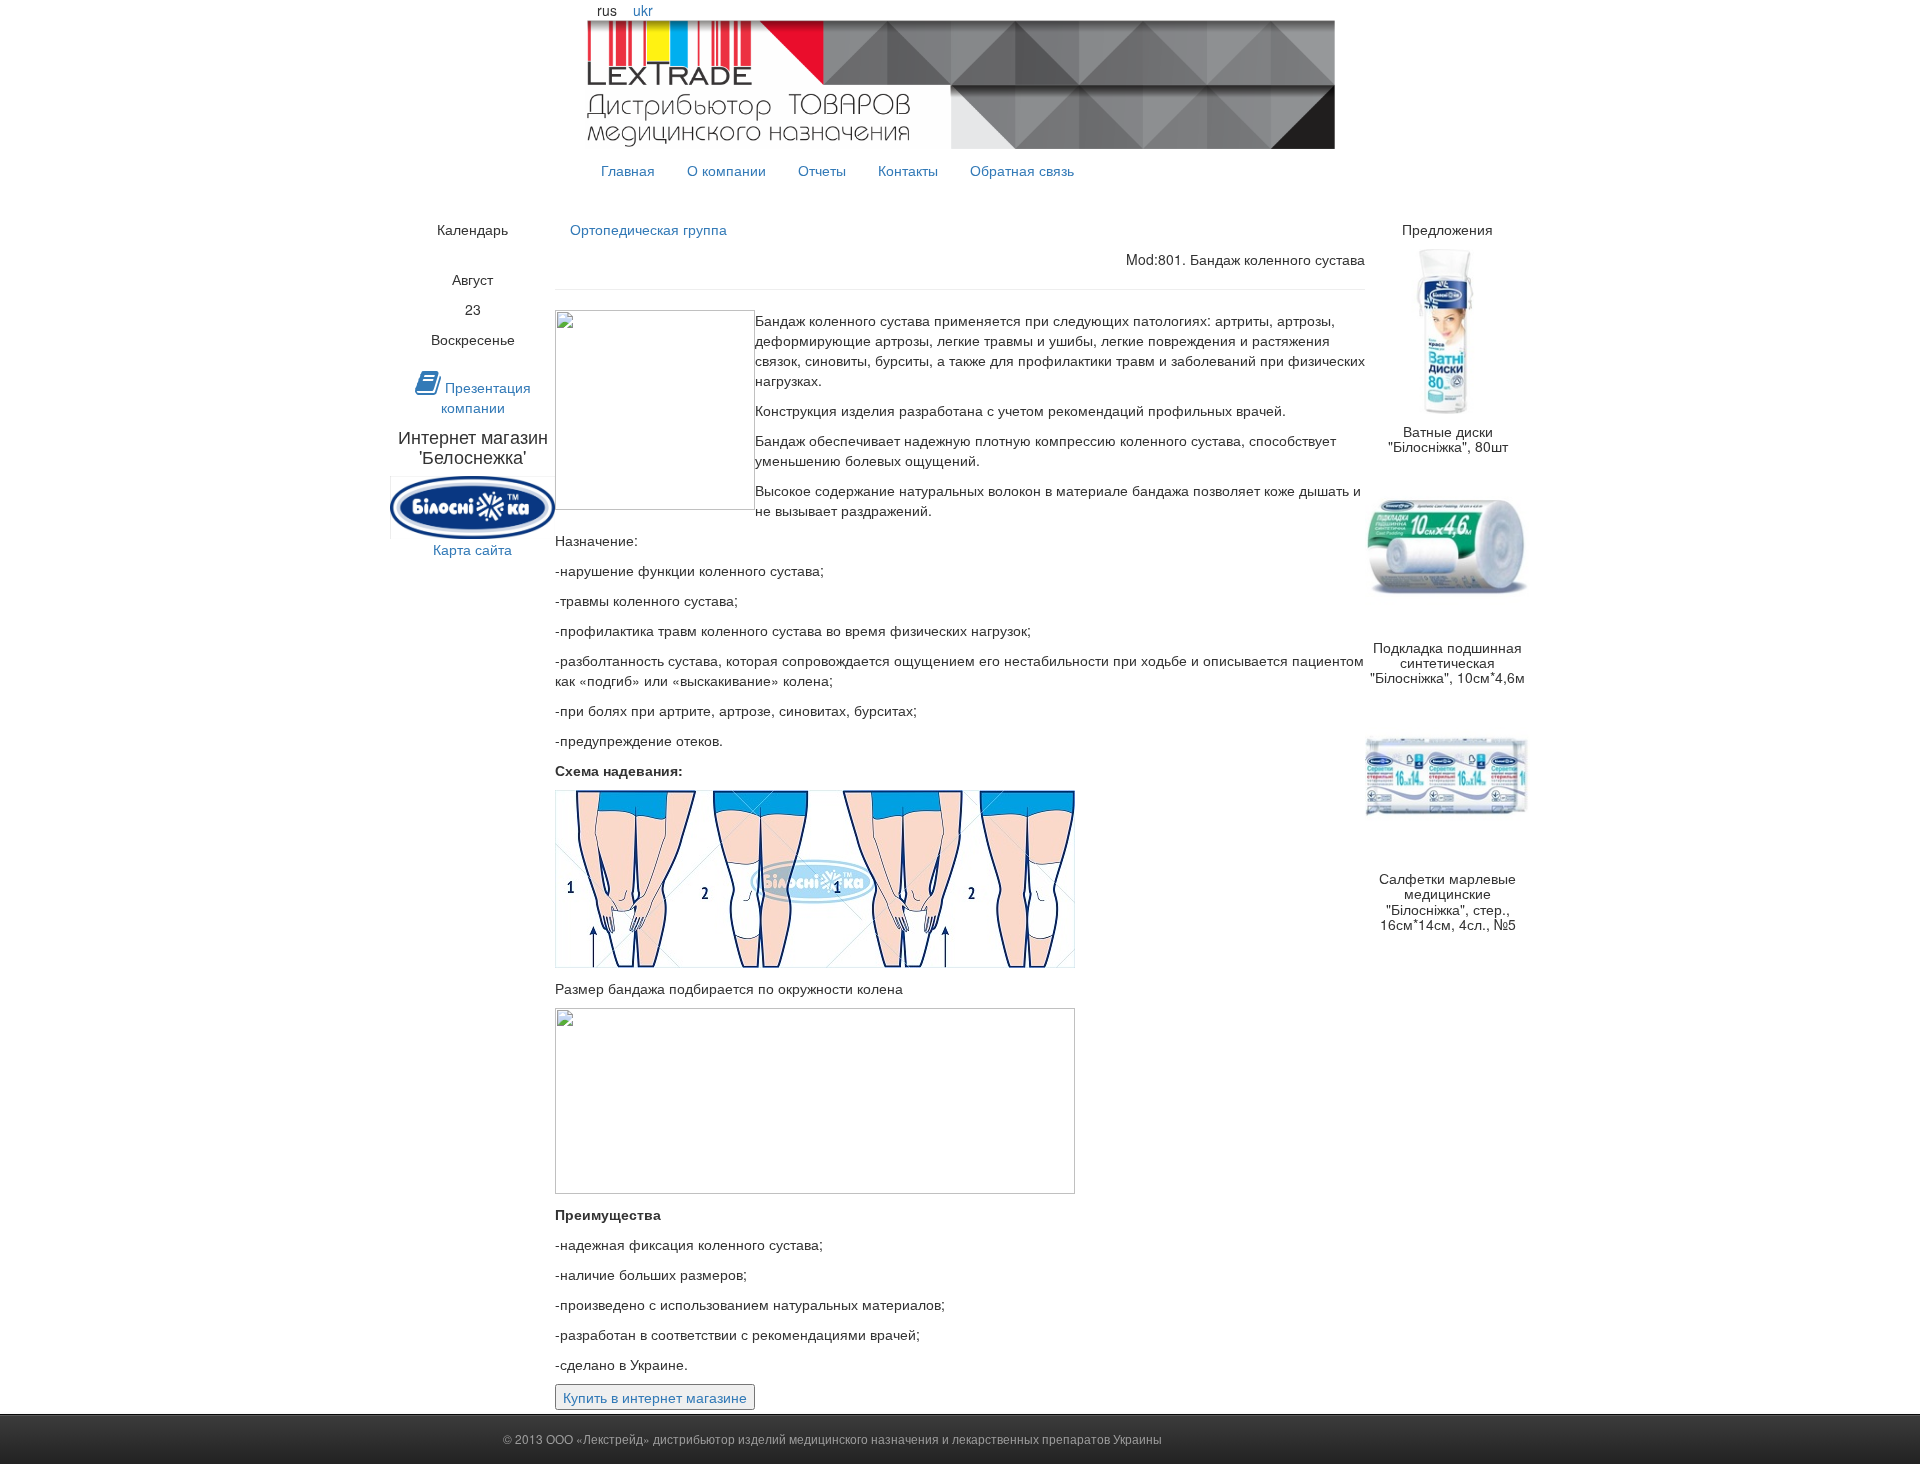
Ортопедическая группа (648, 229)
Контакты (908, 170)
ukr (643, 10)
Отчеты (822, 170)
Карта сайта (472, 549)
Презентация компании (486, 397)
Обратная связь (1022, 170)
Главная (628, 170)
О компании (726, 170)
